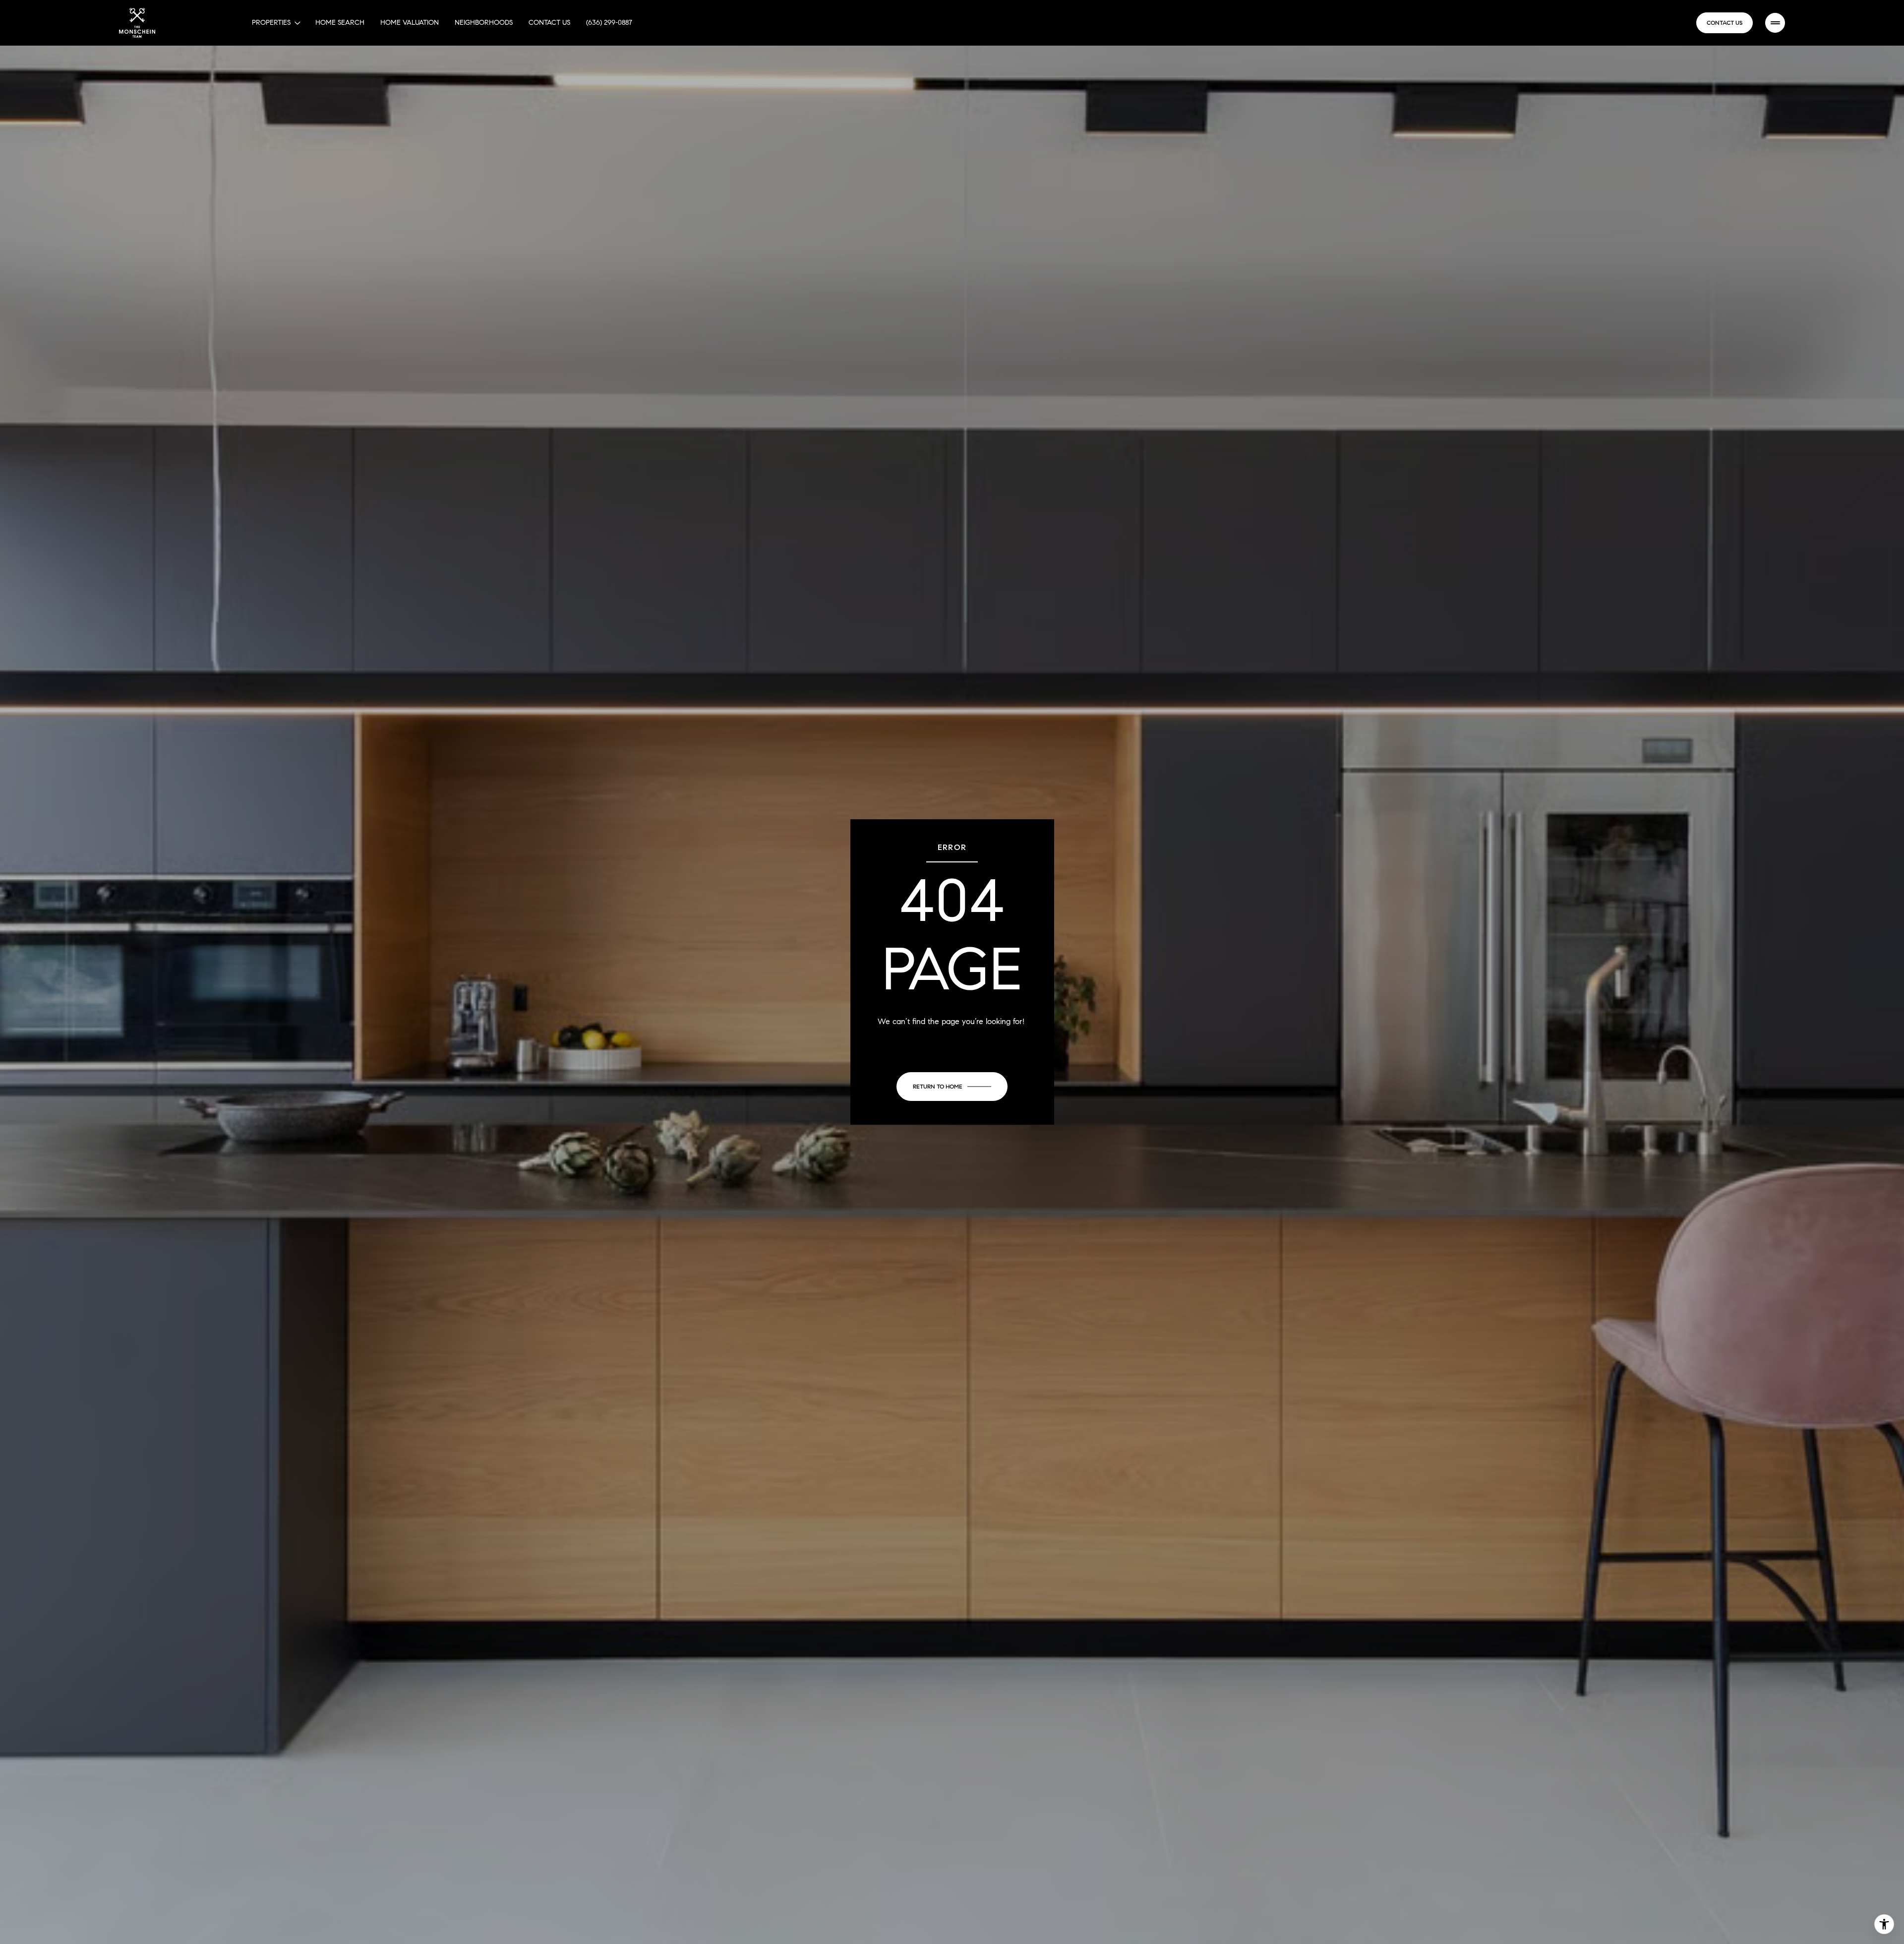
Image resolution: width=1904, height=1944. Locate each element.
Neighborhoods (484, 23)
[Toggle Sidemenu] (1775, 23)
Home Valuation (410, 23)
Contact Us (549, 23)
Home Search (340, 23)
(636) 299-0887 (609, 23)
